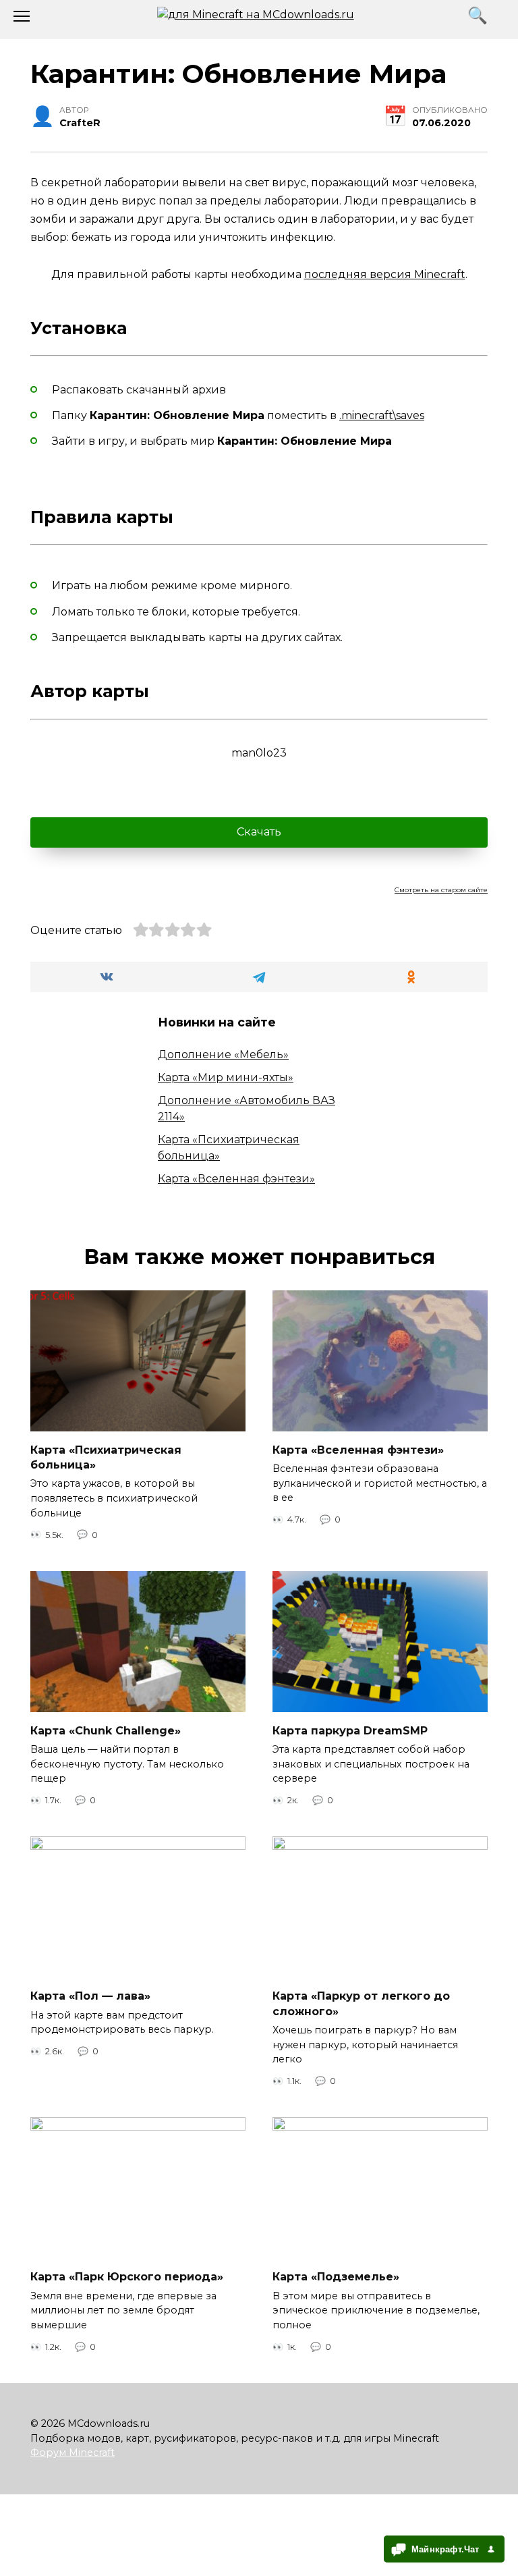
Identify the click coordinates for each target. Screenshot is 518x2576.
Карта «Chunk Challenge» (106, 1730)
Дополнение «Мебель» (223, 1054)
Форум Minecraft (73, 2452)
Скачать (259, 832)
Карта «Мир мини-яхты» (226, 1077)
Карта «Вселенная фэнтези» (236, 1179)
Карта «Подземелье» (336, 2277)
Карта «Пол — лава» (90, 1996)
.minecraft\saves (382, 415)
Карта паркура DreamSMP (350, 1730)
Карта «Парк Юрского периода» (127, 2277)
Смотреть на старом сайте (441, 890)
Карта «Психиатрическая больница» (106, 1457)
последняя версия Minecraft (385, 274)
